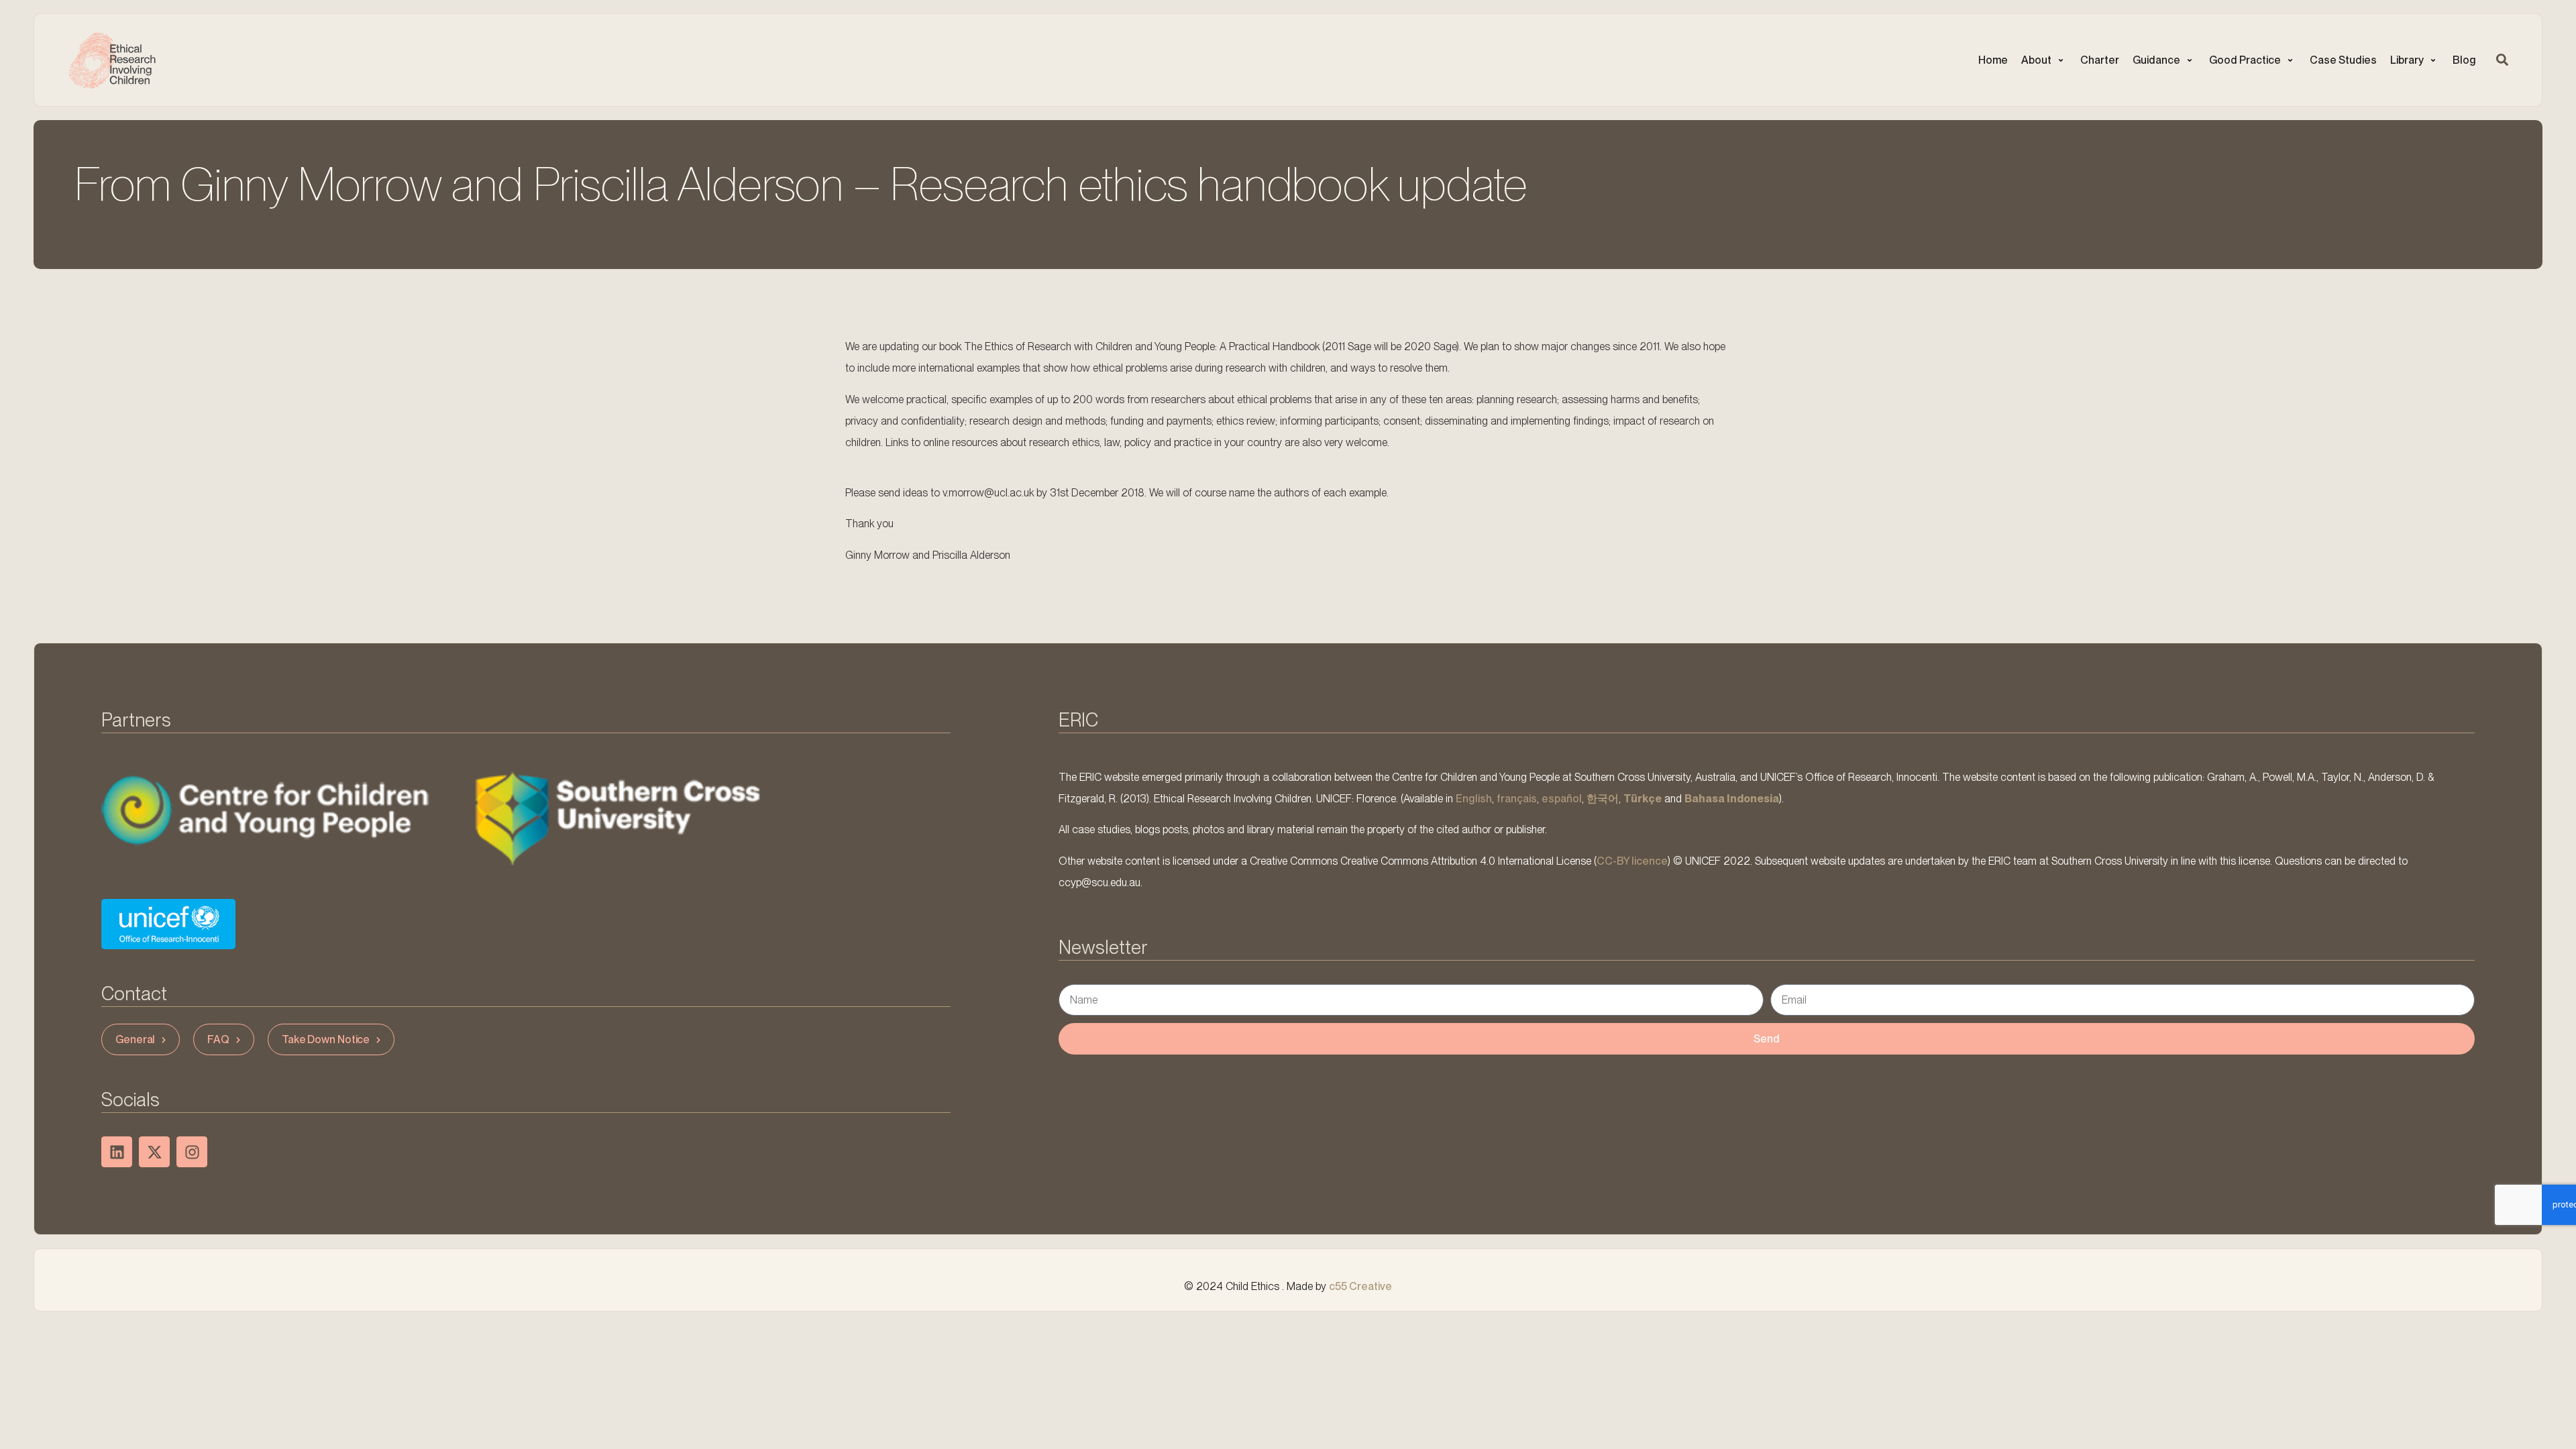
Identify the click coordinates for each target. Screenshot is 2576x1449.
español (1562, 799)
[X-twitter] (154, 1152)
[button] (2044, 60)
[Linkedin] (117, 1152)
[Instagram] (192, 1152)
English (1474, 799)
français (1517, 799)
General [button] (135, 1039)
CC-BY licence (1632, 861)
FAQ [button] (218, 1039)
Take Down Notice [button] (326, 1039)
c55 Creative (1360, 1286)
